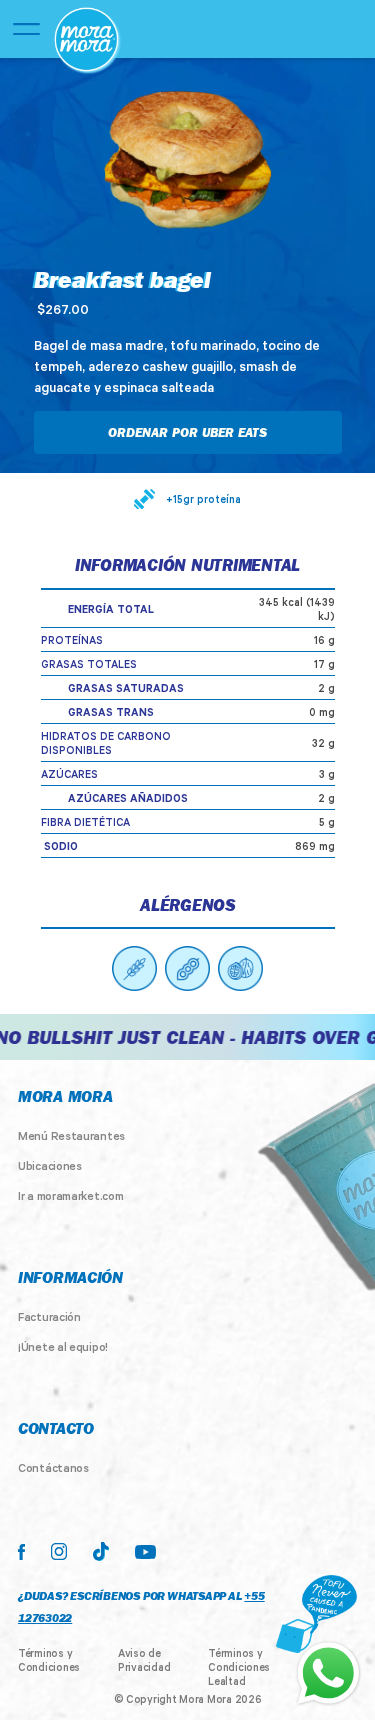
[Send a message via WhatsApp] (328, 1673)
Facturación (49, 1319)
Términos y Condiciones (49, 1662)
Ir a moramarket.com (70, 1198)
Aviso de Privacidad (144, 1662)
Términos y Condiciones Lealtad (239, 1669)
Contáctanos (53, 1470)
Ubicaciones (50, 1168)
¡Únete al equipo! (63, 1349)
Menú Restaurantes (71, 1138)
